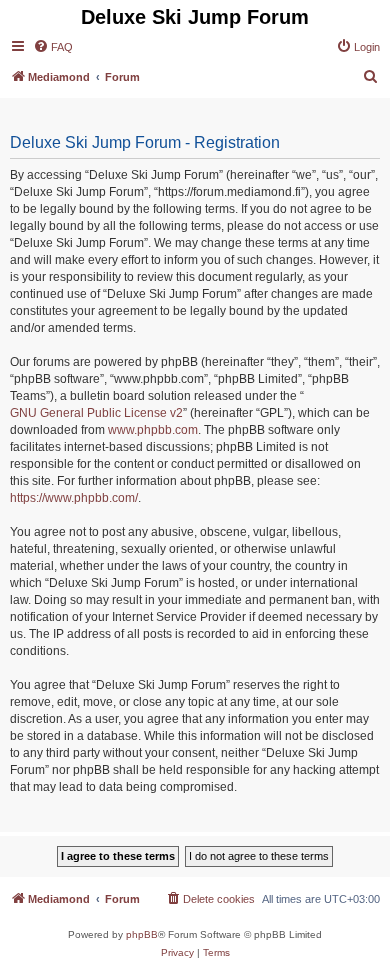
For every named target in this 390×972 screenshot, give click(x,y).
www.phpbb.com (153, 430)
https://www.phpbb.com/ (74, 498)
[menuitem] (53, 47)
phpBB (142, 934)
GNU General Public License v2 (96, 413)
